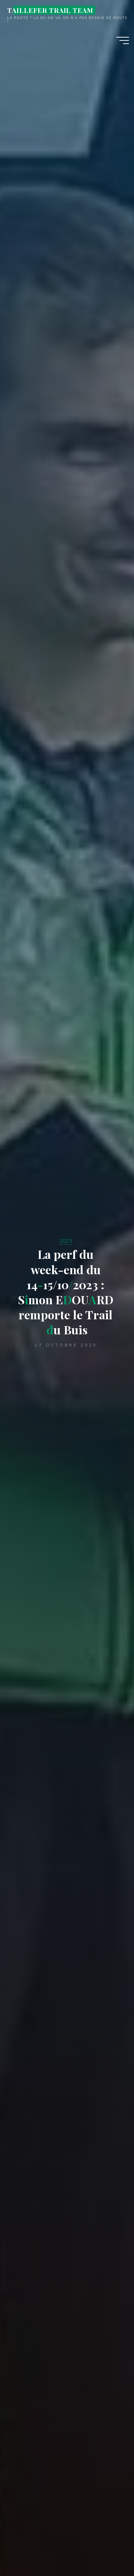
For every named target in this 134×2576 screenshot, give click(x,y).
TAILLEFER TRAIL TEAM (50, 10)
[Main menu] (123, 40)
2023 (66, 1241)
